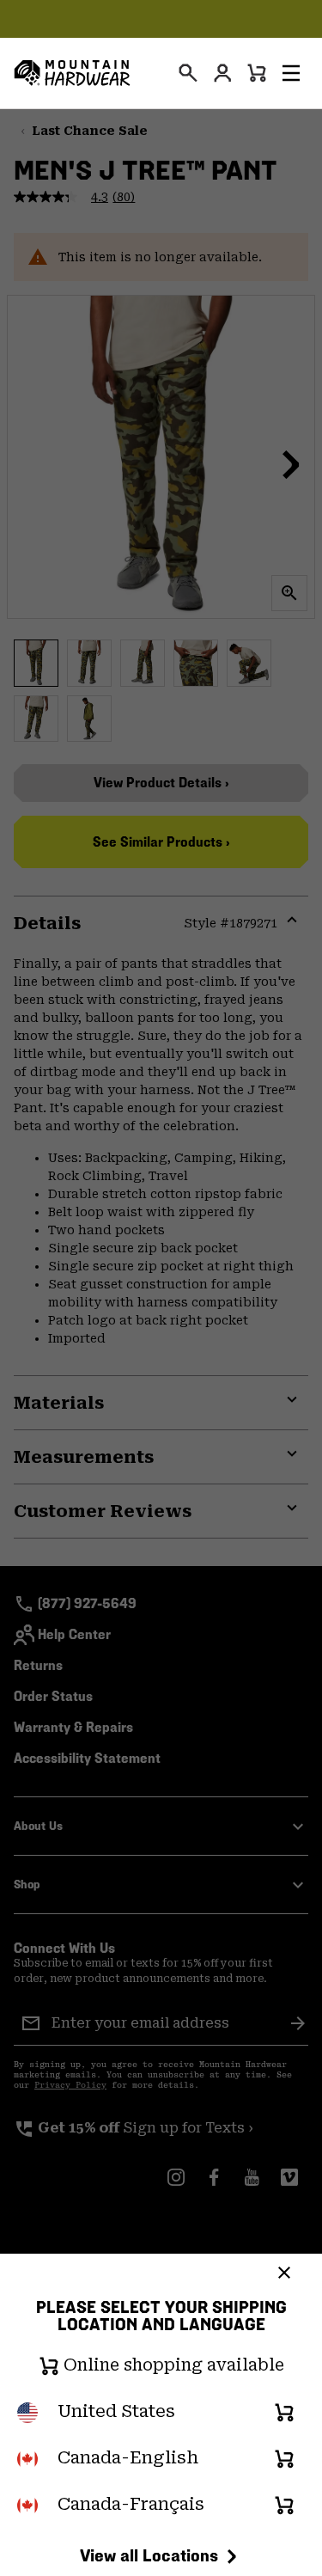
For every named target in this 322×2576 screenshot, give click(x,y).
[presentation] (188, 73)
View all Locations (149, 2555)
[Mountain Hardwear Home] (72, 73)
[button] (291, 73)
